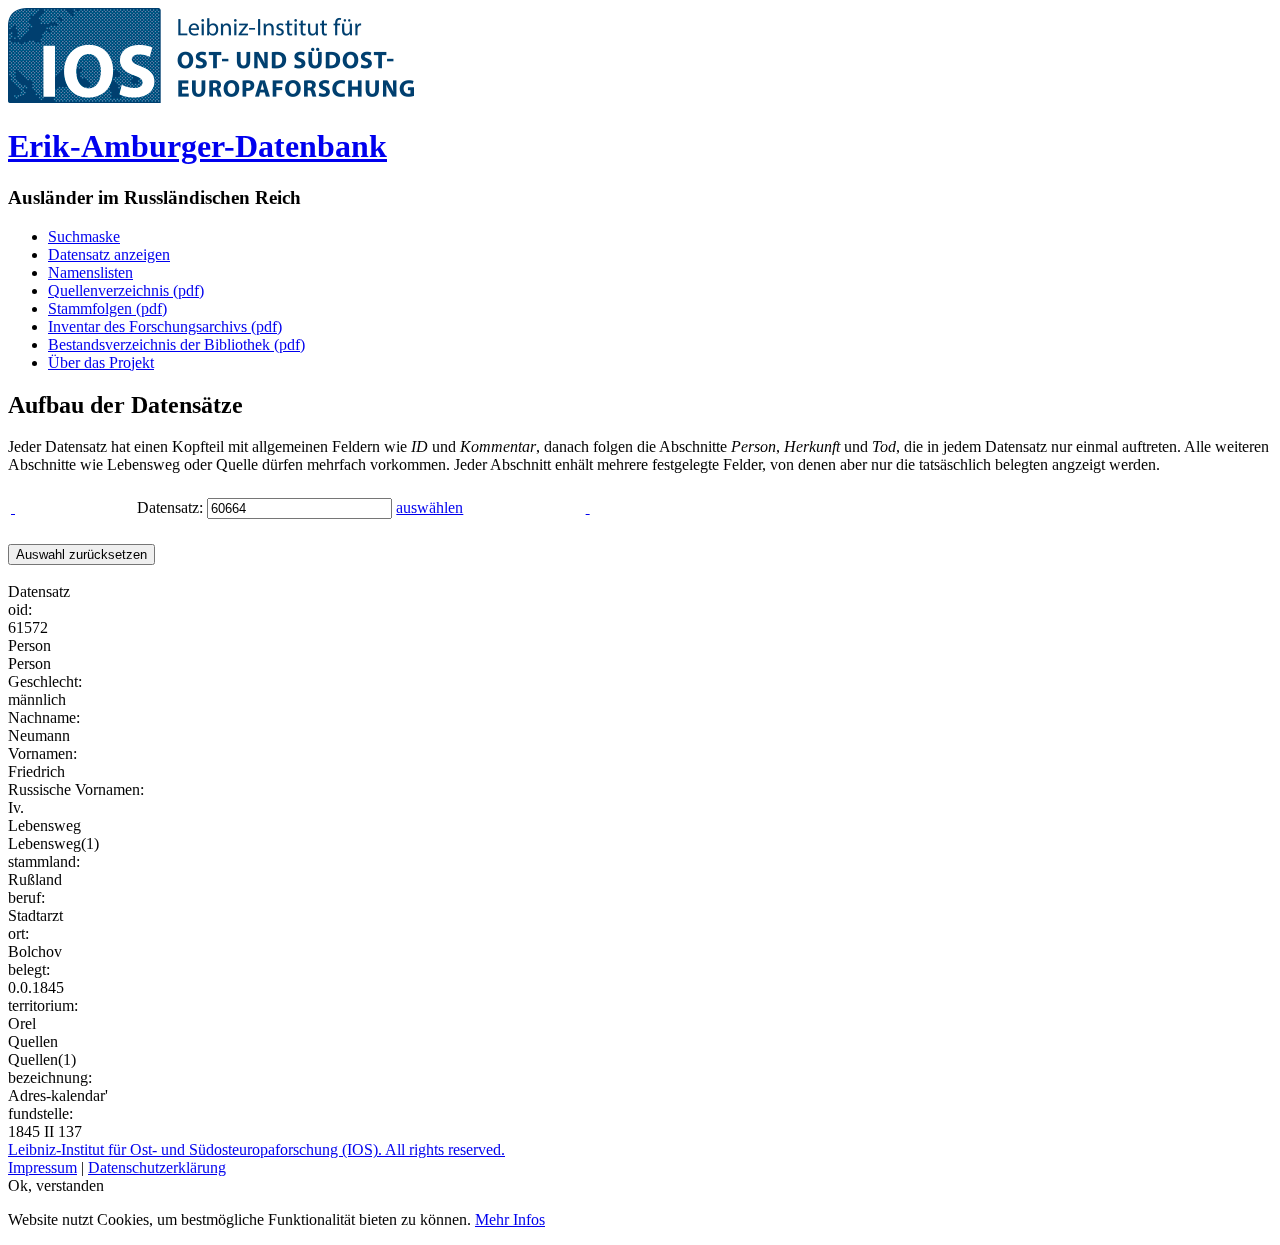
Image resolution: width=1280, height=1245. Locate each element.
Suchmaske (84, 236)
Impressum (42, 1167)
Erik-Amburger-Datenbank (197, 146)
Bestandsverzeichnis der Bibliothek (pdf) (176, 344)
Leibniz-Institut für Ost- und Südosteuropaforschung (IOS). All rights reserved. (256, 1149)
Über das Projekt (101, 362)
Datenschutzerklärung (157, 1167)
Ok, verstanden (56, 1185)
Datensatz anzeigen (109, 254)
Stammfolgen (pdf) (107, 308)
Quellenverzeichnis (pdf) (126, 290)
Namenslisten (90, 272)
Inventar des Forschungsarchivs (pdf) (165, 326)
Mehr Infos (510, 1219)
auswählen (429, 507)
